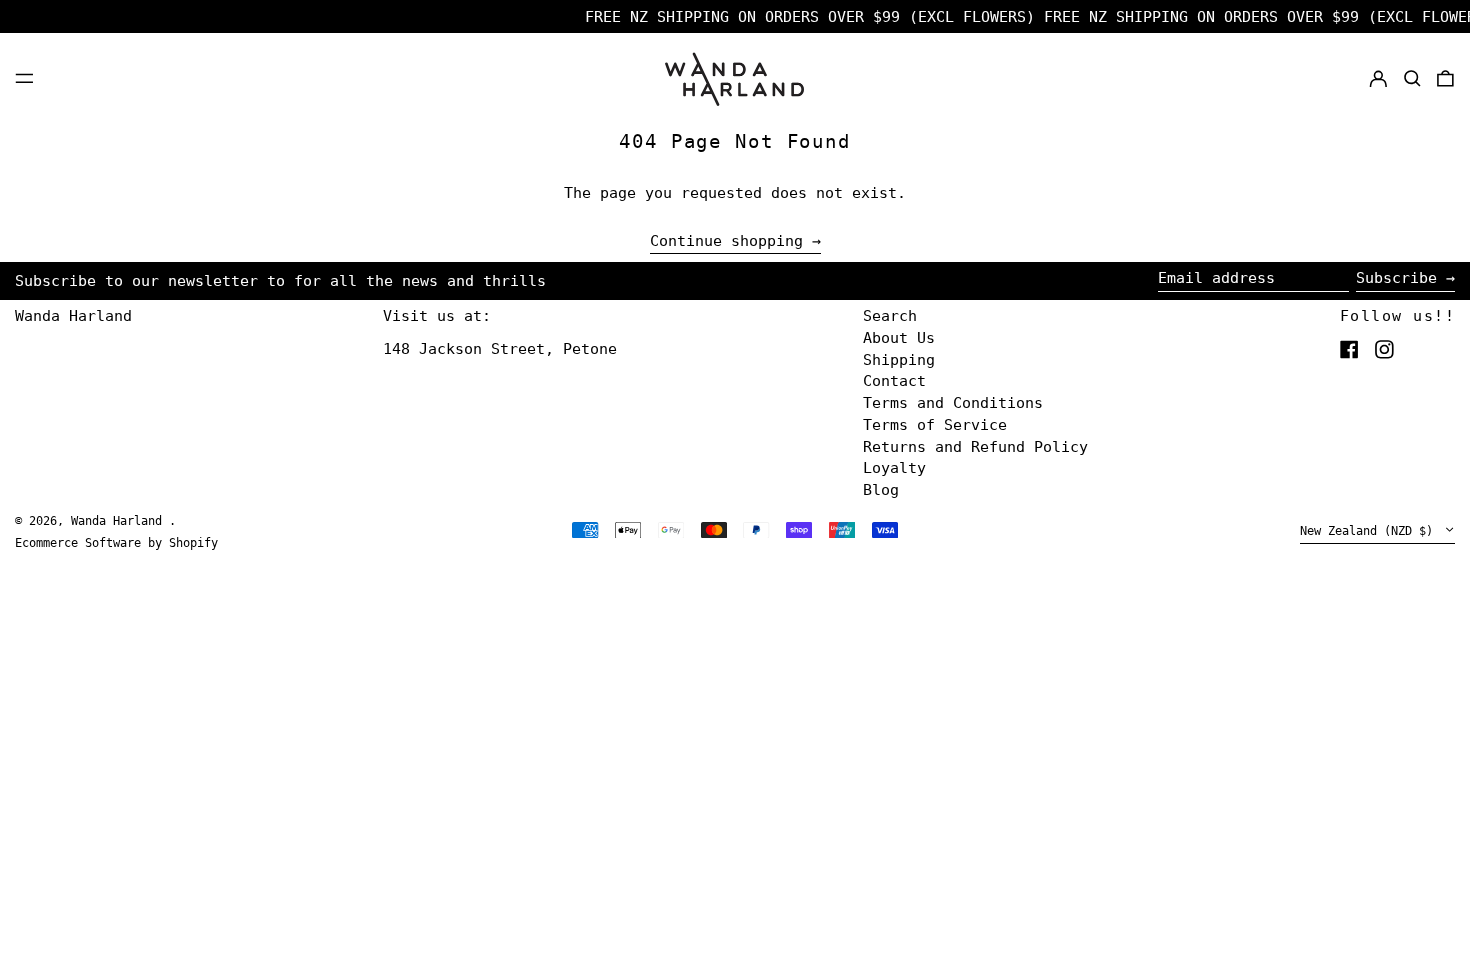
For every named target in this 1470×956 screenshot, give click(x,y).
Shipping (899, 360)
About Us (899, 338)
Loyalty (894, 468)
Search (890, 316)
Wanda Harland (73, 316)
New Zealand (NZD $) (1370, 532)
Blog (881, 490)
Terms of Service (935, 425)
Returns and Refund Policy (975, 447)
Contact (894, 381)
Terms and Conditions (953, 403)
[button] (1412, 78)
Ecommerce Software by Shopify (116, 543)
